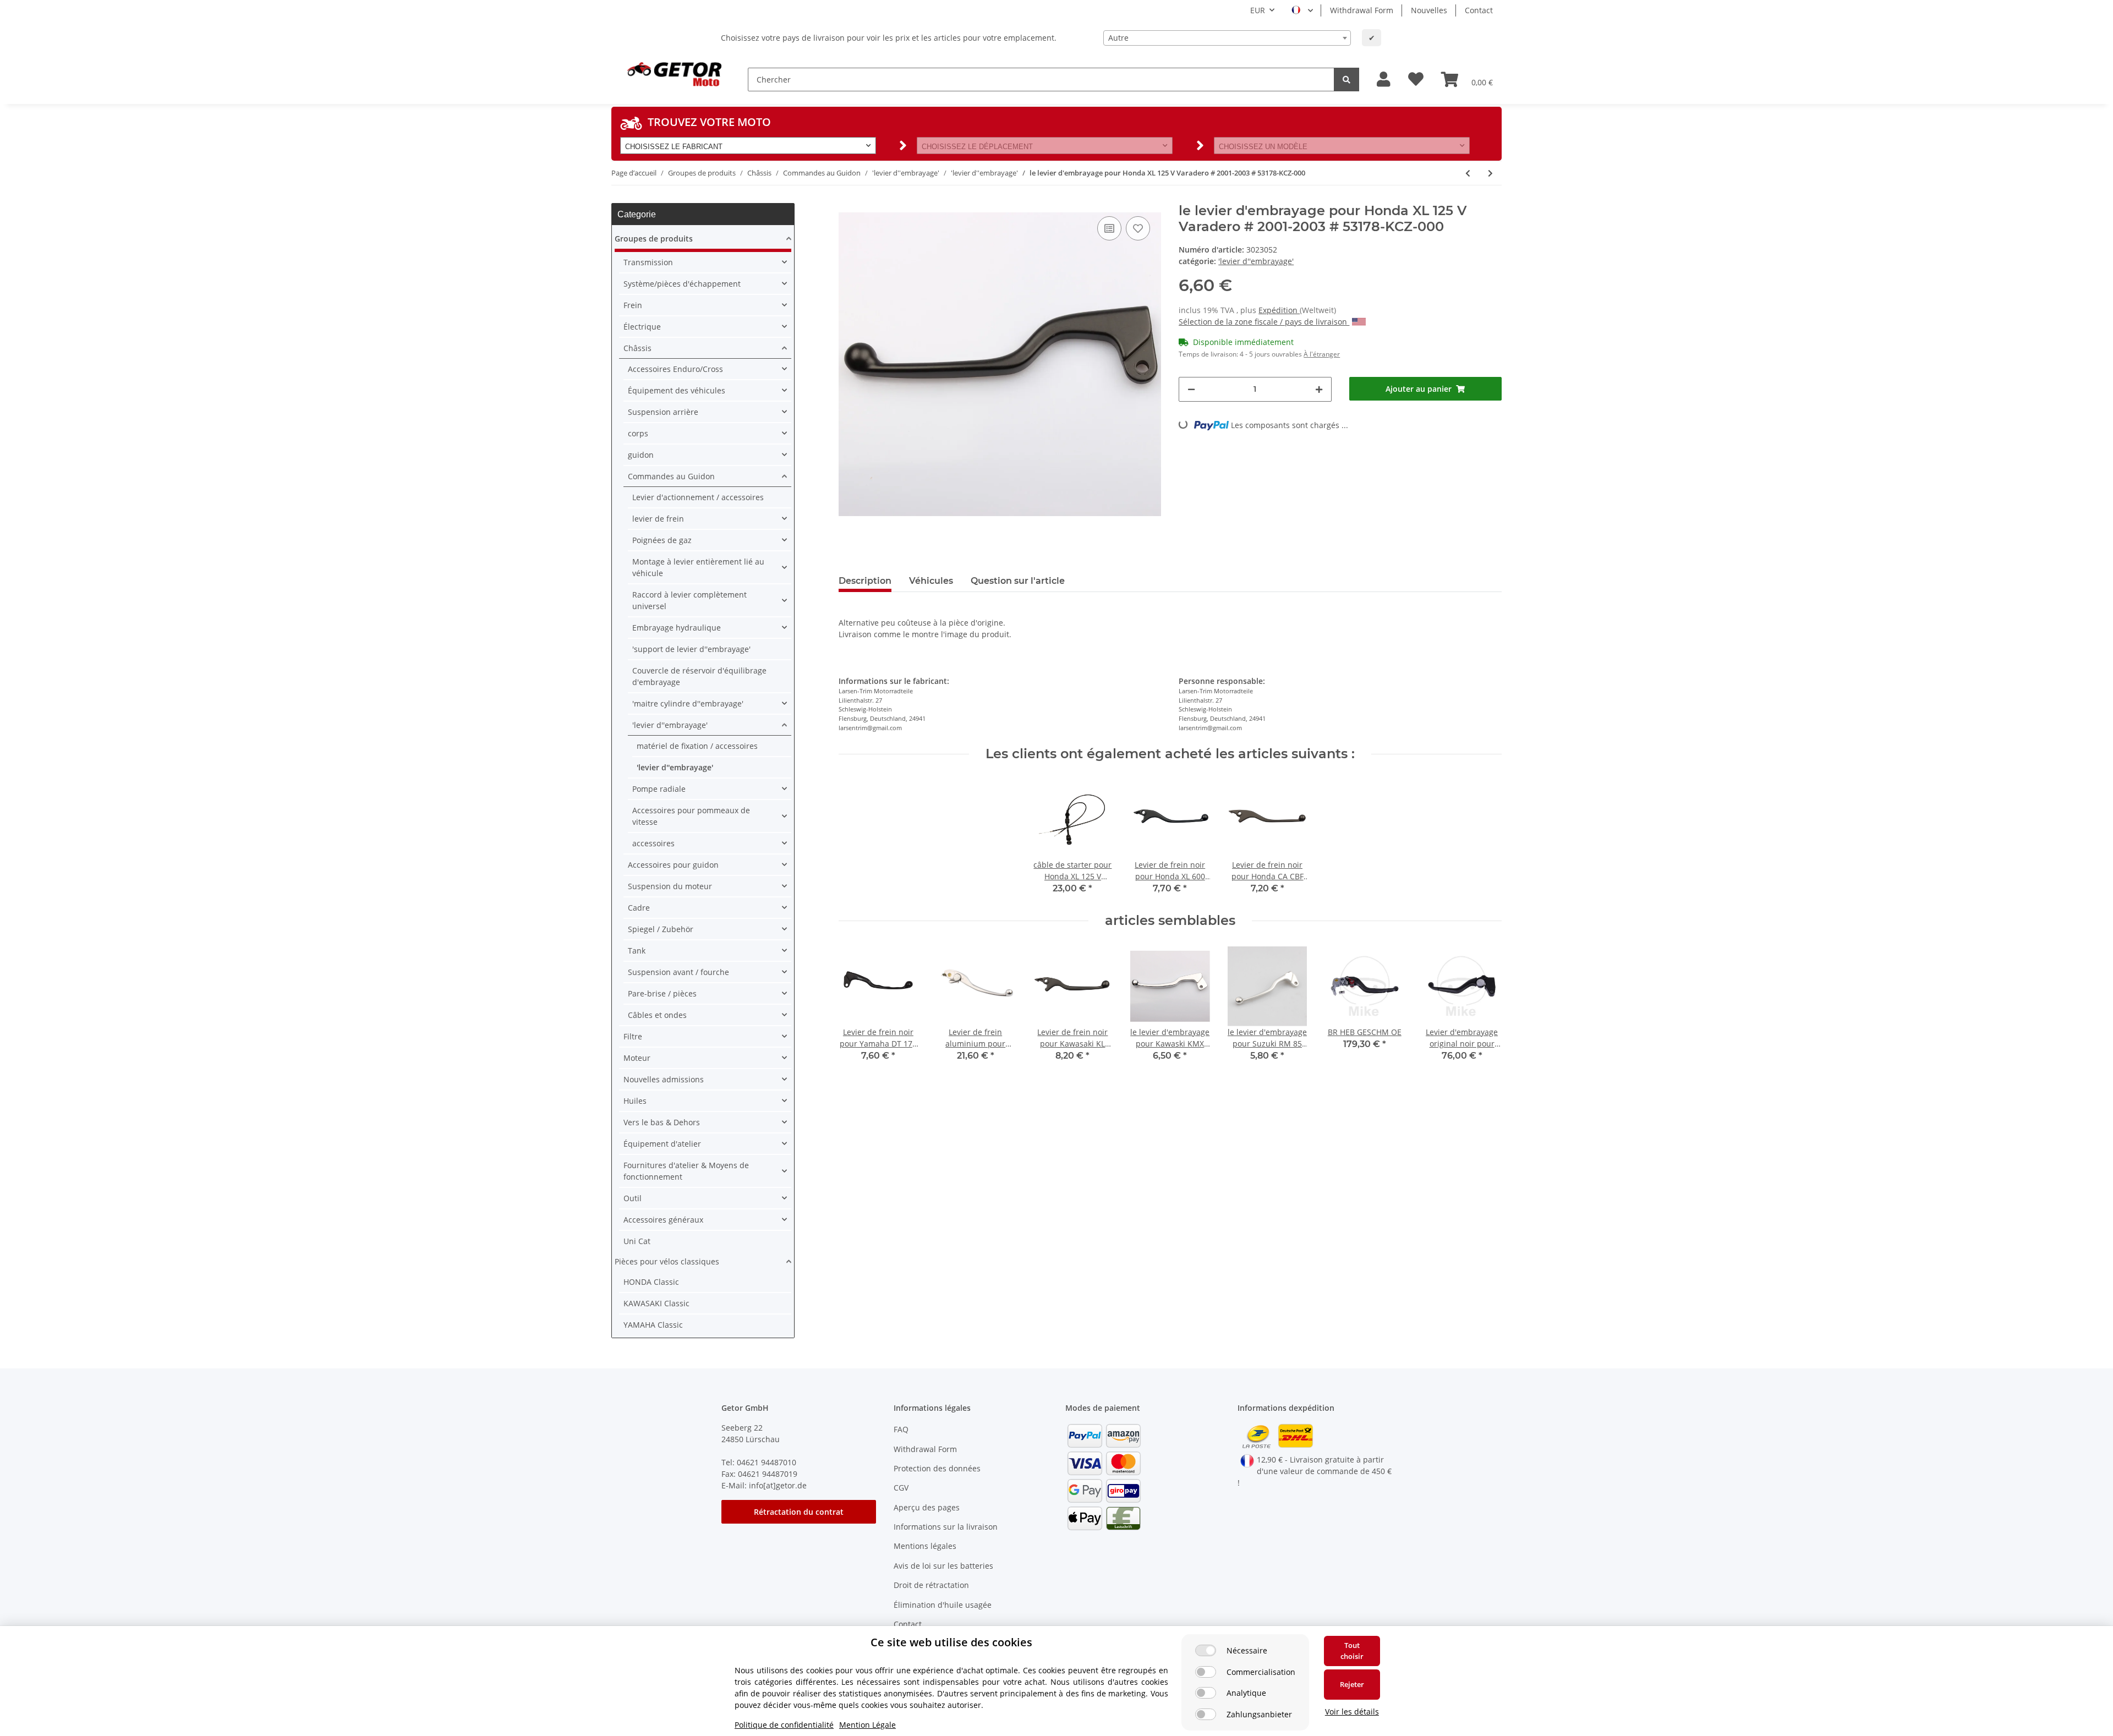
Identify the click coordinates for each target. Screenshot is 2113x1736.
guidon (641, 455)
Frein (633, 305)
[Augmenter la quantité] (1319, 389)
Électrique (642, 327)
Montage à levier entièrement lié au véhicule (698, 567)
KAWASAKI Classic (656, 1303)
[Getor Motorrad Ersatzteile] (673, 73)
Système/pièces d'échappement (682, 284)
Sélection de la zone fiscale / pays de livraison (1264, 322)
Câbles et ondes (657, 1015)
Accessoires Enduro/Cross (675, 369)
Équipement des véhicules (677, 390)
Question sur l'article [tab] (1018, 581)
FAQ (901, 1429)
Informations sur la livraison (946, 1527)
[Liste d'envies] (1416, 80)
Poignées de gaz (662, 540)
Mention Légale (867, 1725)
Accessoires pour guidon (673, 865)
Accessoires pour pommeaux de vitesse (691, 816)
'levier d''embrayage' (1256, 261)
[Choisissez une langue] (1302, 10)
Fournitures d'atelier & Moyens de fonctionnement (686, 1171)
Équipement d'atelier (662, 1144)
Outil (633, 1198)
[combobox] (1227, 38)
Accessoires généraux (663, 1220)
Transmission (648, 262)
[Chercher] (1346, 80)
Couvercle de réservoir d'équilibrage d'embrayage (699, 676)
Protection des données (937, 1468)
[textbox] (1227, 38)
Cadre (639, 908)
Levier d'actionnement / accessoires (698, 497)
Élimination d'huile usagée (943, 1605)
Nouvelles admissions (664, 1079)
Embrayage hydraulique (677, 628)
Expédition (1279, 310)
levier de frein (658, 519)
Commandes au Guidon (671, 476)
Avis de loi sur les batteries (943, 1566)
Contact (1479, 10)
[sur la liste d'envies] (1138, 228)
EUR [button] (1258, 10)
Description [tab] (865, 581)
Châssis (637, 348)
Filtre (633, 1036)
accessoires (653, 843)
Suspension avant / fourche (678, 972)
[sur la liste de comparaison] (1109, 228)
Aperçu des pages (927, 1507)
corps (638, 433)
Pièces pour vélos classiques (667, 1261)
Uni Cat (637, 1241)
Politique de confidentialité (784, 1725)
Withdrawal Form (1362, 10)
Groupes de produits (654, 239)
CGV (901, 1488)
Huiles (635, 1101)
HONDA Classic (651, 1282)
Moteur (637, 1058)
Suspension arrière (663, 412)
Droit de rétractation (931, 1585)
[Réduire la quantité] (1191, 389)
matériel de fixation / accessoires (697, 746)
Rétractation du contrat (799, 1512)
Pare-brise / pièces (662, 993)
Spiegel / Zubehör (661, 929)
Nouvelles (1429, 10)
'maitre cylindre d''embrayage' (688, 703)
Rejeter (1352, 1684)
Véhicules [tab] (931, 581)
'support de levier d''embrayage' (691, 649)
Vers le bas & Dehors (662, 1122)
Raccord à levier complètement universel (689, 600)
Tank (637, 951)
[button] (1384, 80)
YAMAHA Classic (653, 1325)
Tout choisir (1352, 1651)
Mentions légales (925, 1546)
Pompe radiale (659, 789)
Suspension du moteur (670, 886)
